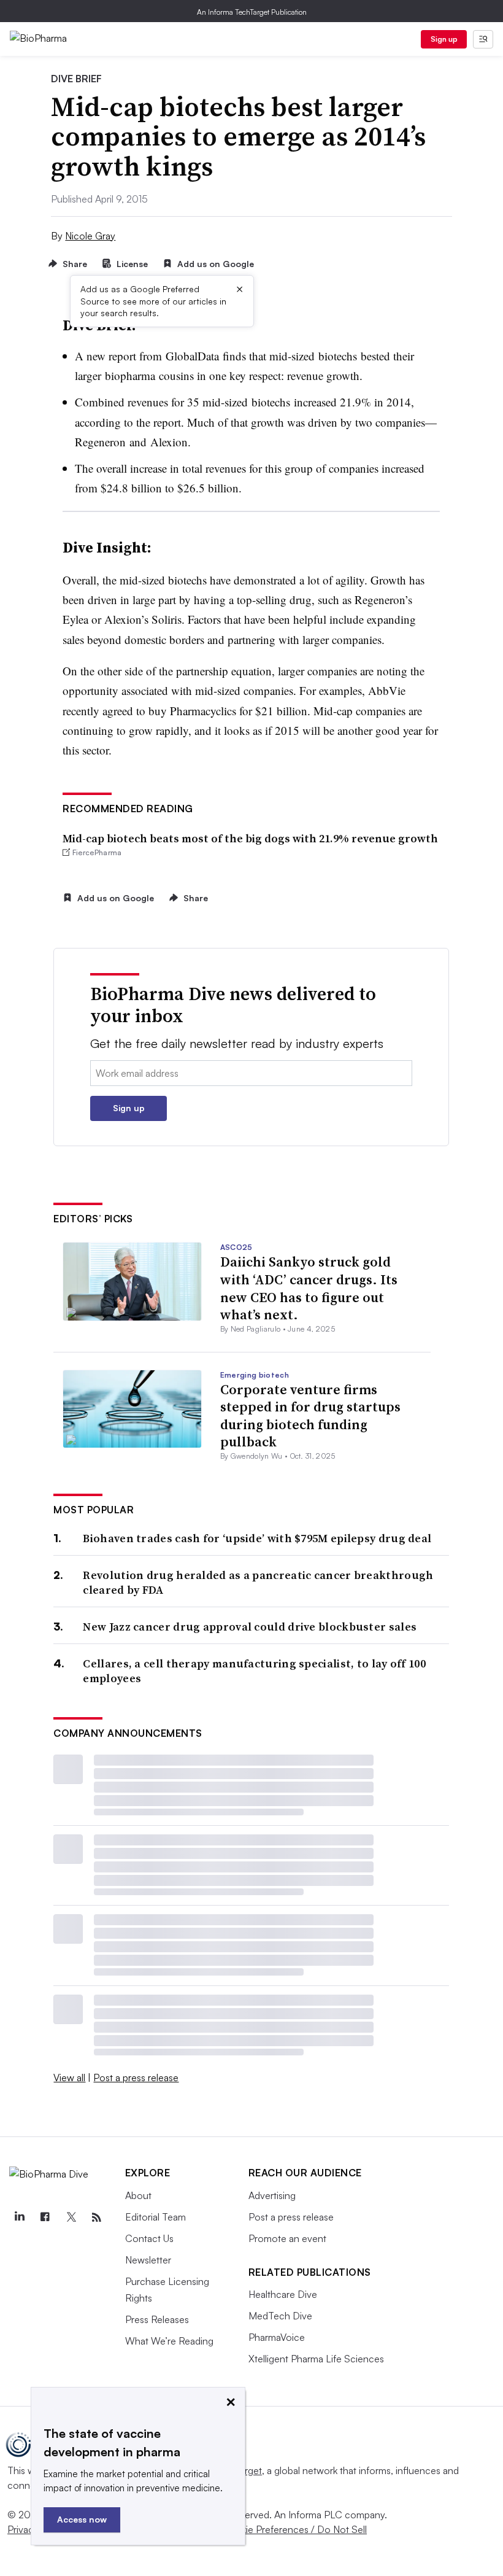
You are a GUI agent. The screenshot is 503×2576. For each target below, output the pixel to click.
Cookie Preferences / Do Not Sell (294, 2529)
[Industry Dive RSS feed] (96, 2217)
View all (69, 2077)
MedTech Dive (280, 2316)
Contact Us (149, 2238)
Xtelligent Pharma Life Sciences (316, 2359)
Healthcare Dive (283, 2294)
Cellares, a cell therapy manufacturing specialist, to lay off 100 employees (254, 1671)
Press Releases (157, 2319)
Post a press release (136, 2077)
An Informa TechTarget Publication (252, 12)
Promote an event (287, 2238)
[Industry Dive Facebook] (45, 2217)
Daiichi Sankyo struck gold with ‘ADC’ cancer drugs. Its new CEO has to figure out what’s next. (309, 1288)
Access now (82, 2519)
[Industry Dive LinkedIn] (19, 2217)
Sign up (444, 39)
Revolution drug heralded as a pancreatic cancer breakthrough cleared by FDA (258, 1582)
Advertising (272, 2195)
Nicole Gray (90, 236)
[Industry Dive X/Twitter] (71, 2217)
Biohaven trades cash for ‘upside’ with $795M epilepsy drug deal (257, 1538)
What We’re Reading (169, 2341)
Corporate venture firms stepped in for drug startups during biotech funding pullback (310, 1416)
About (138, 2195)
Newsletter (148, 2260)
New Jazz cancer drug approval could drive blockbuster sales (250, 1627)
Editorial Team (156, 2217)
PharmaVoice (277, 2337)
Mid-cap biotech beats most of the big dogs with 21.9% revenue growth (250, 838)
